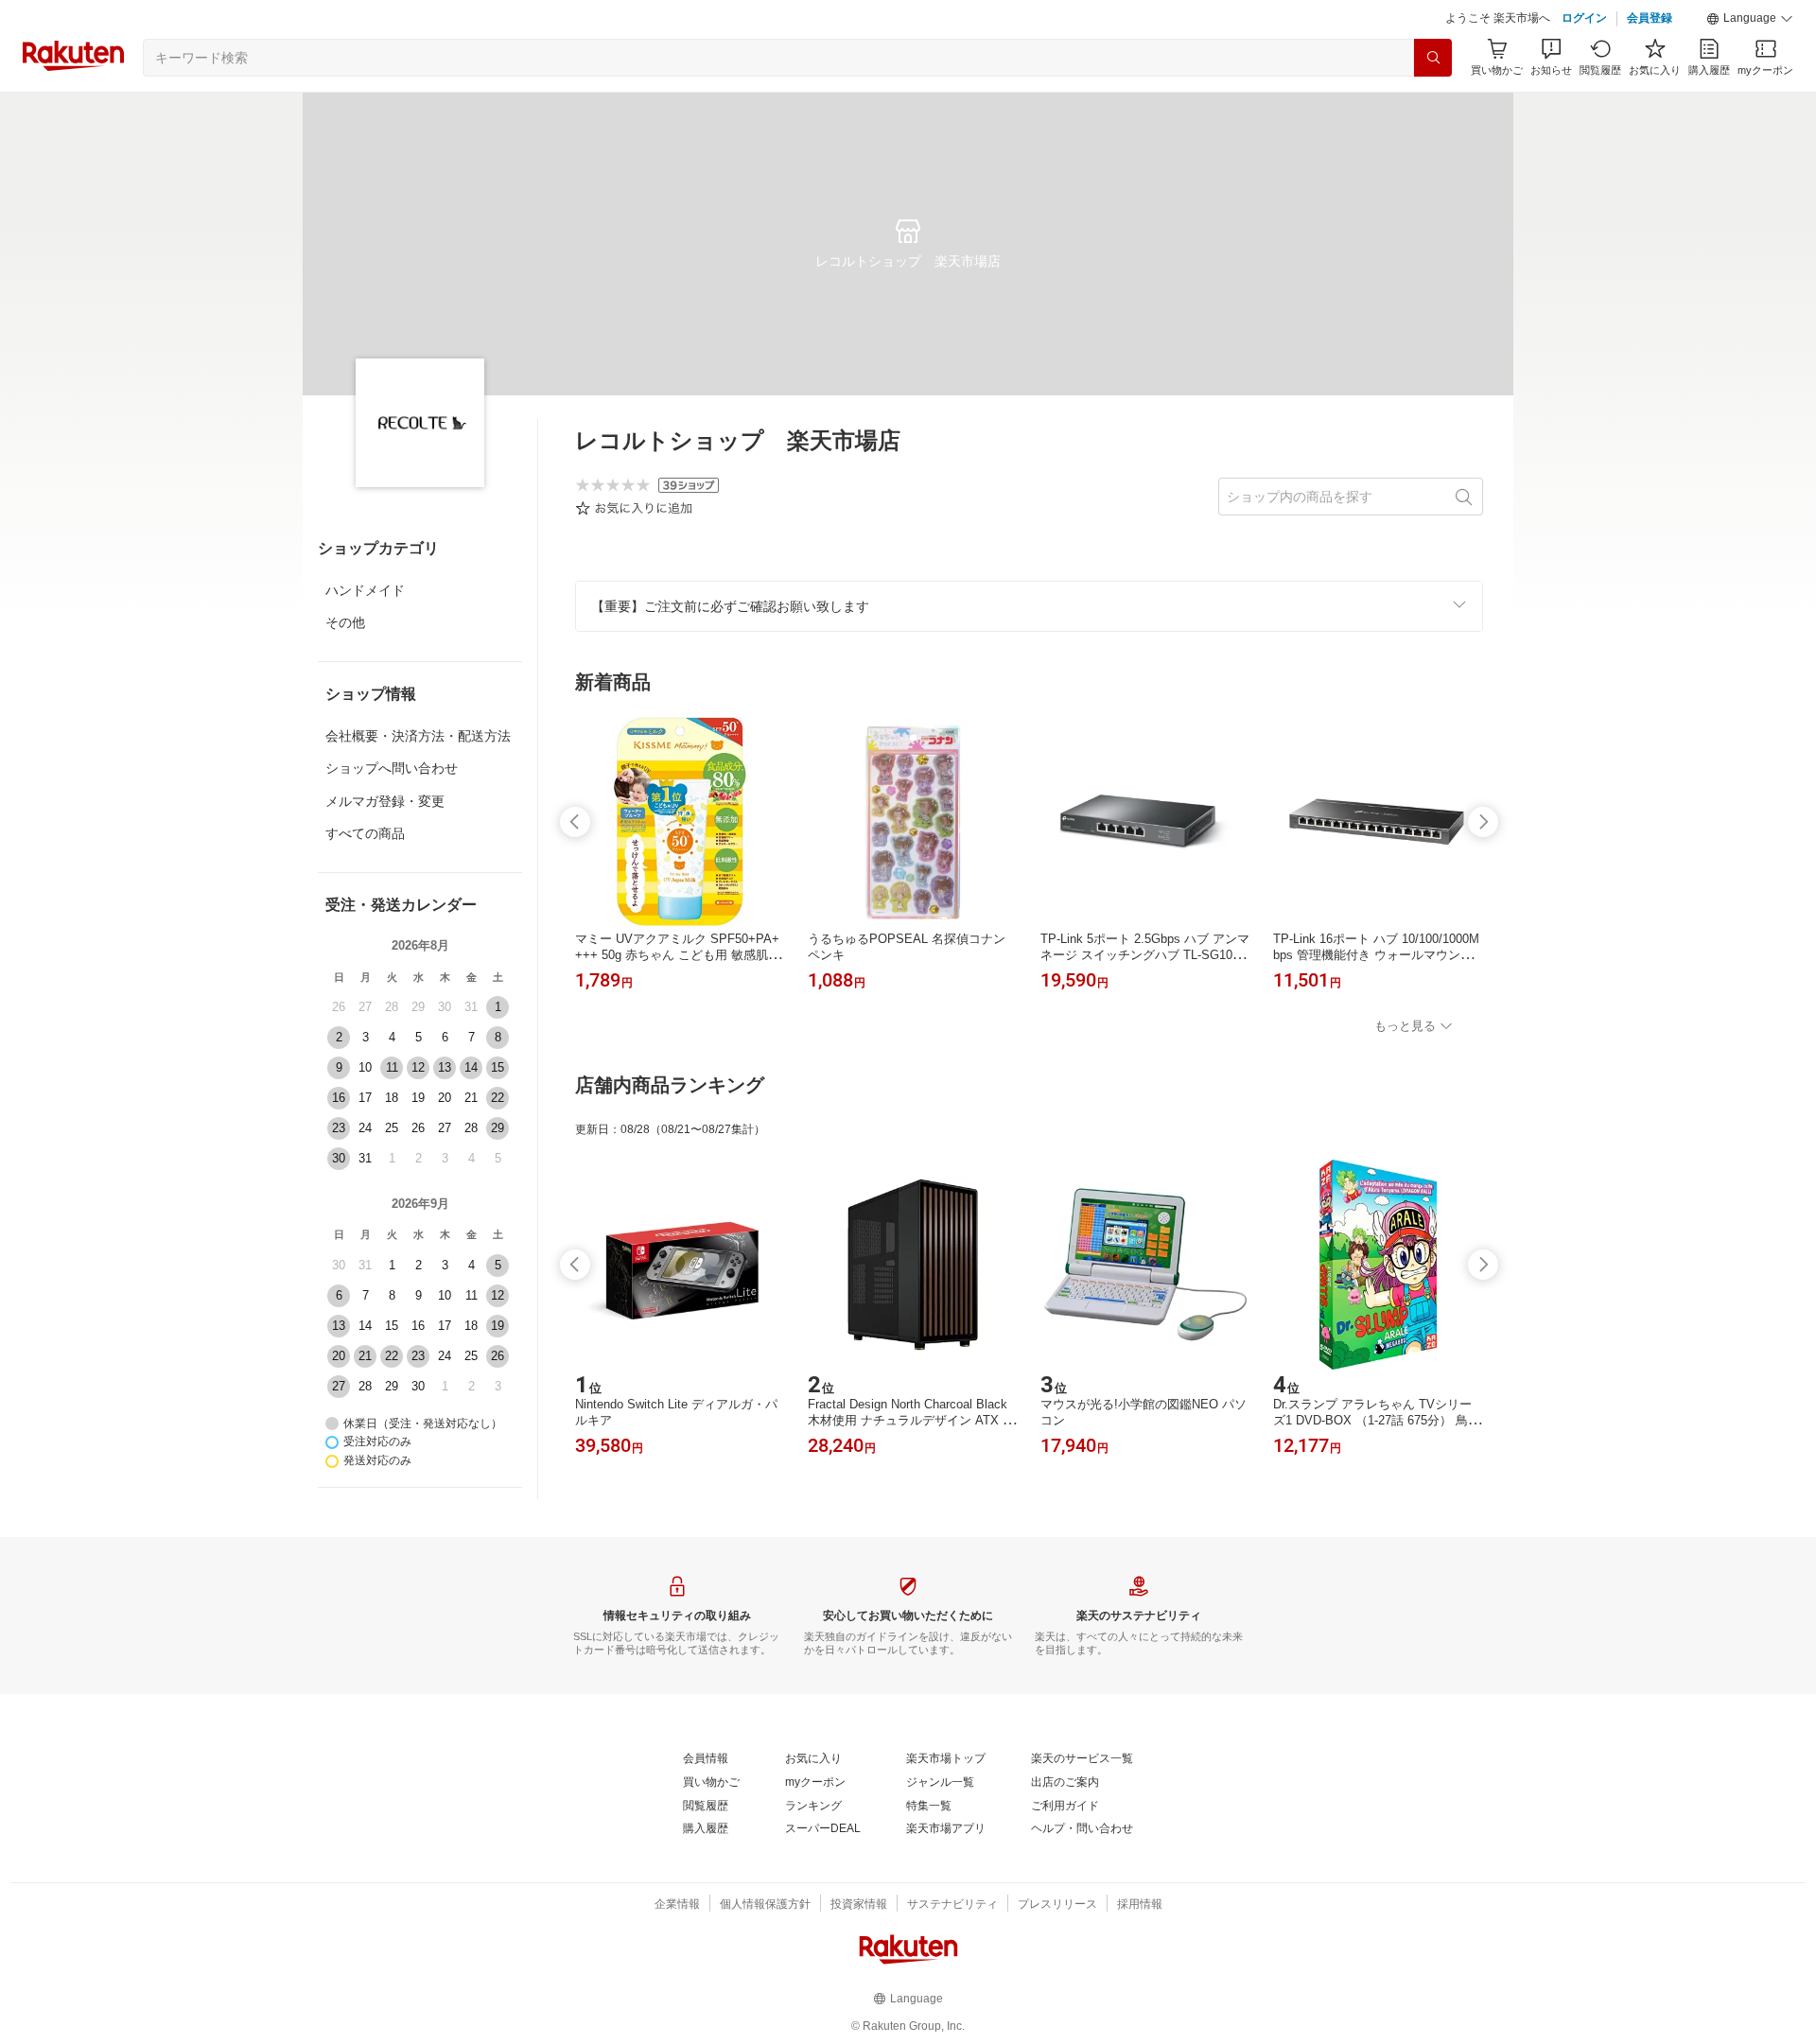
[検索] (1433, 58)
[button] (1750, 19)
